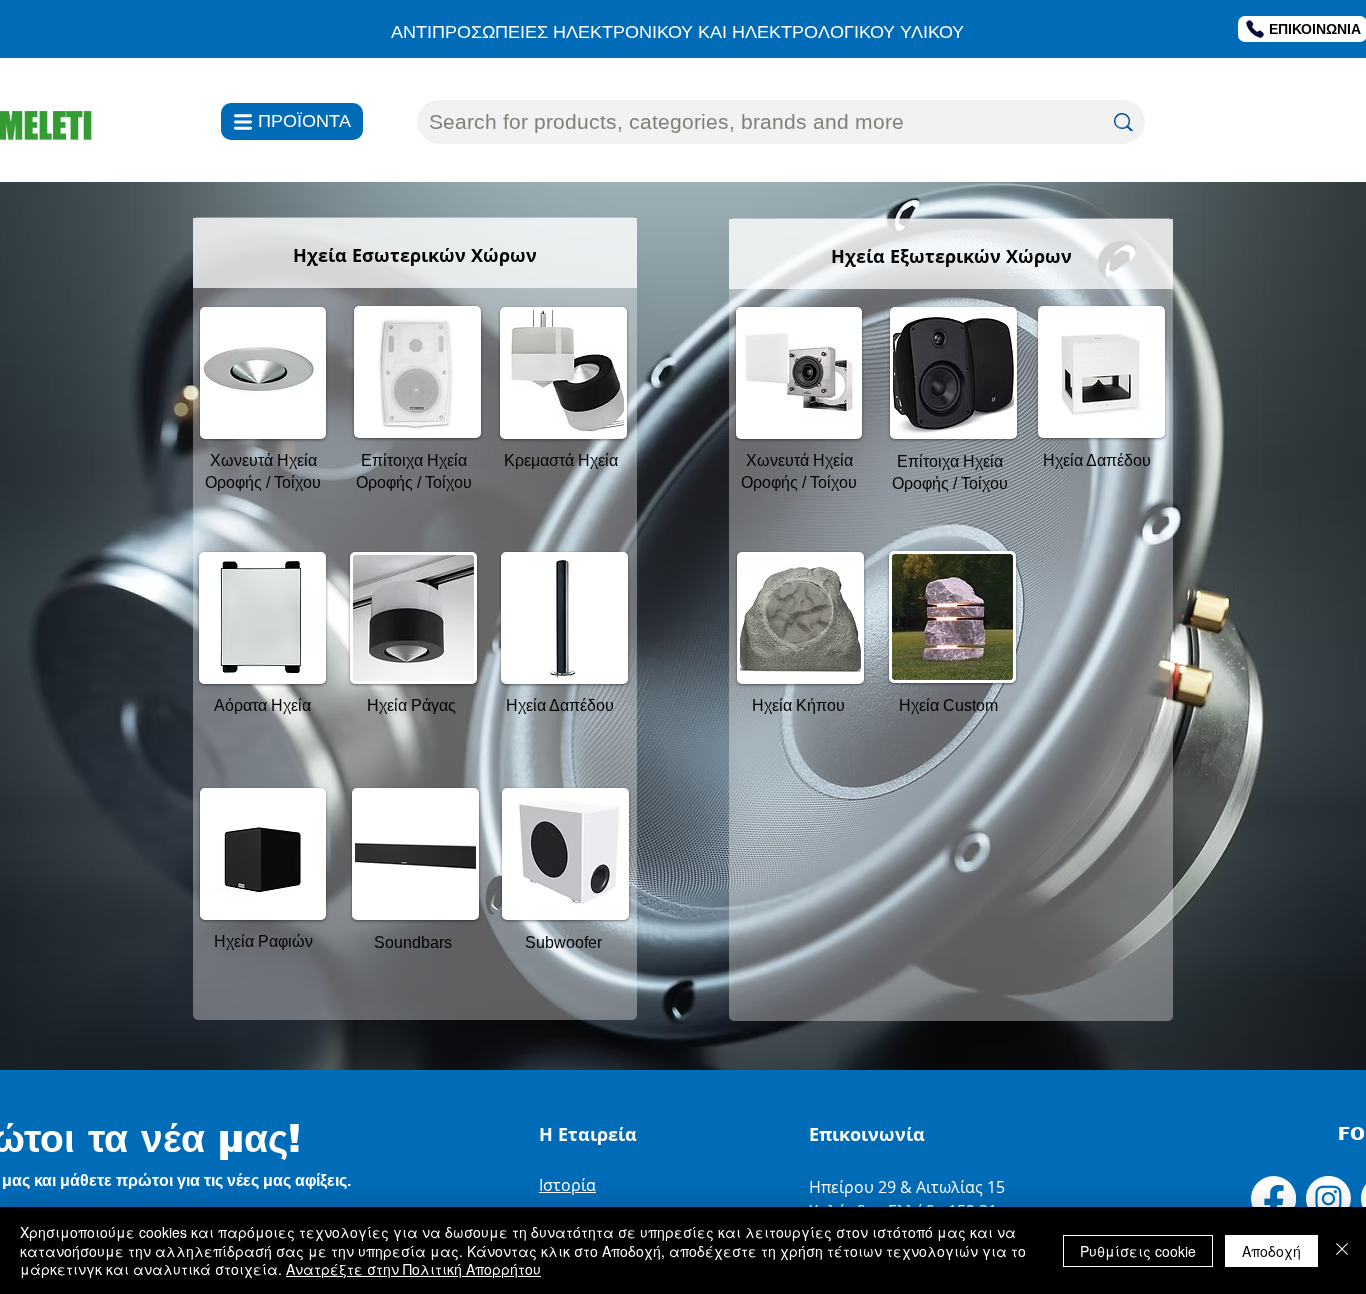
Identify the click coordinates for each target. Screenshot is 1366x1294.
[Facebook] (1273, 1198)
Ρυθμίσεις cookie (1138, 1251)
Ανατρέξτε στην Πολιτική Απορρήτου (413, 1269)
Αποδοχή (1271, 1251)
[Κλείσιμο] (1342, 1250)
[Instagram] (1328, 1198)
